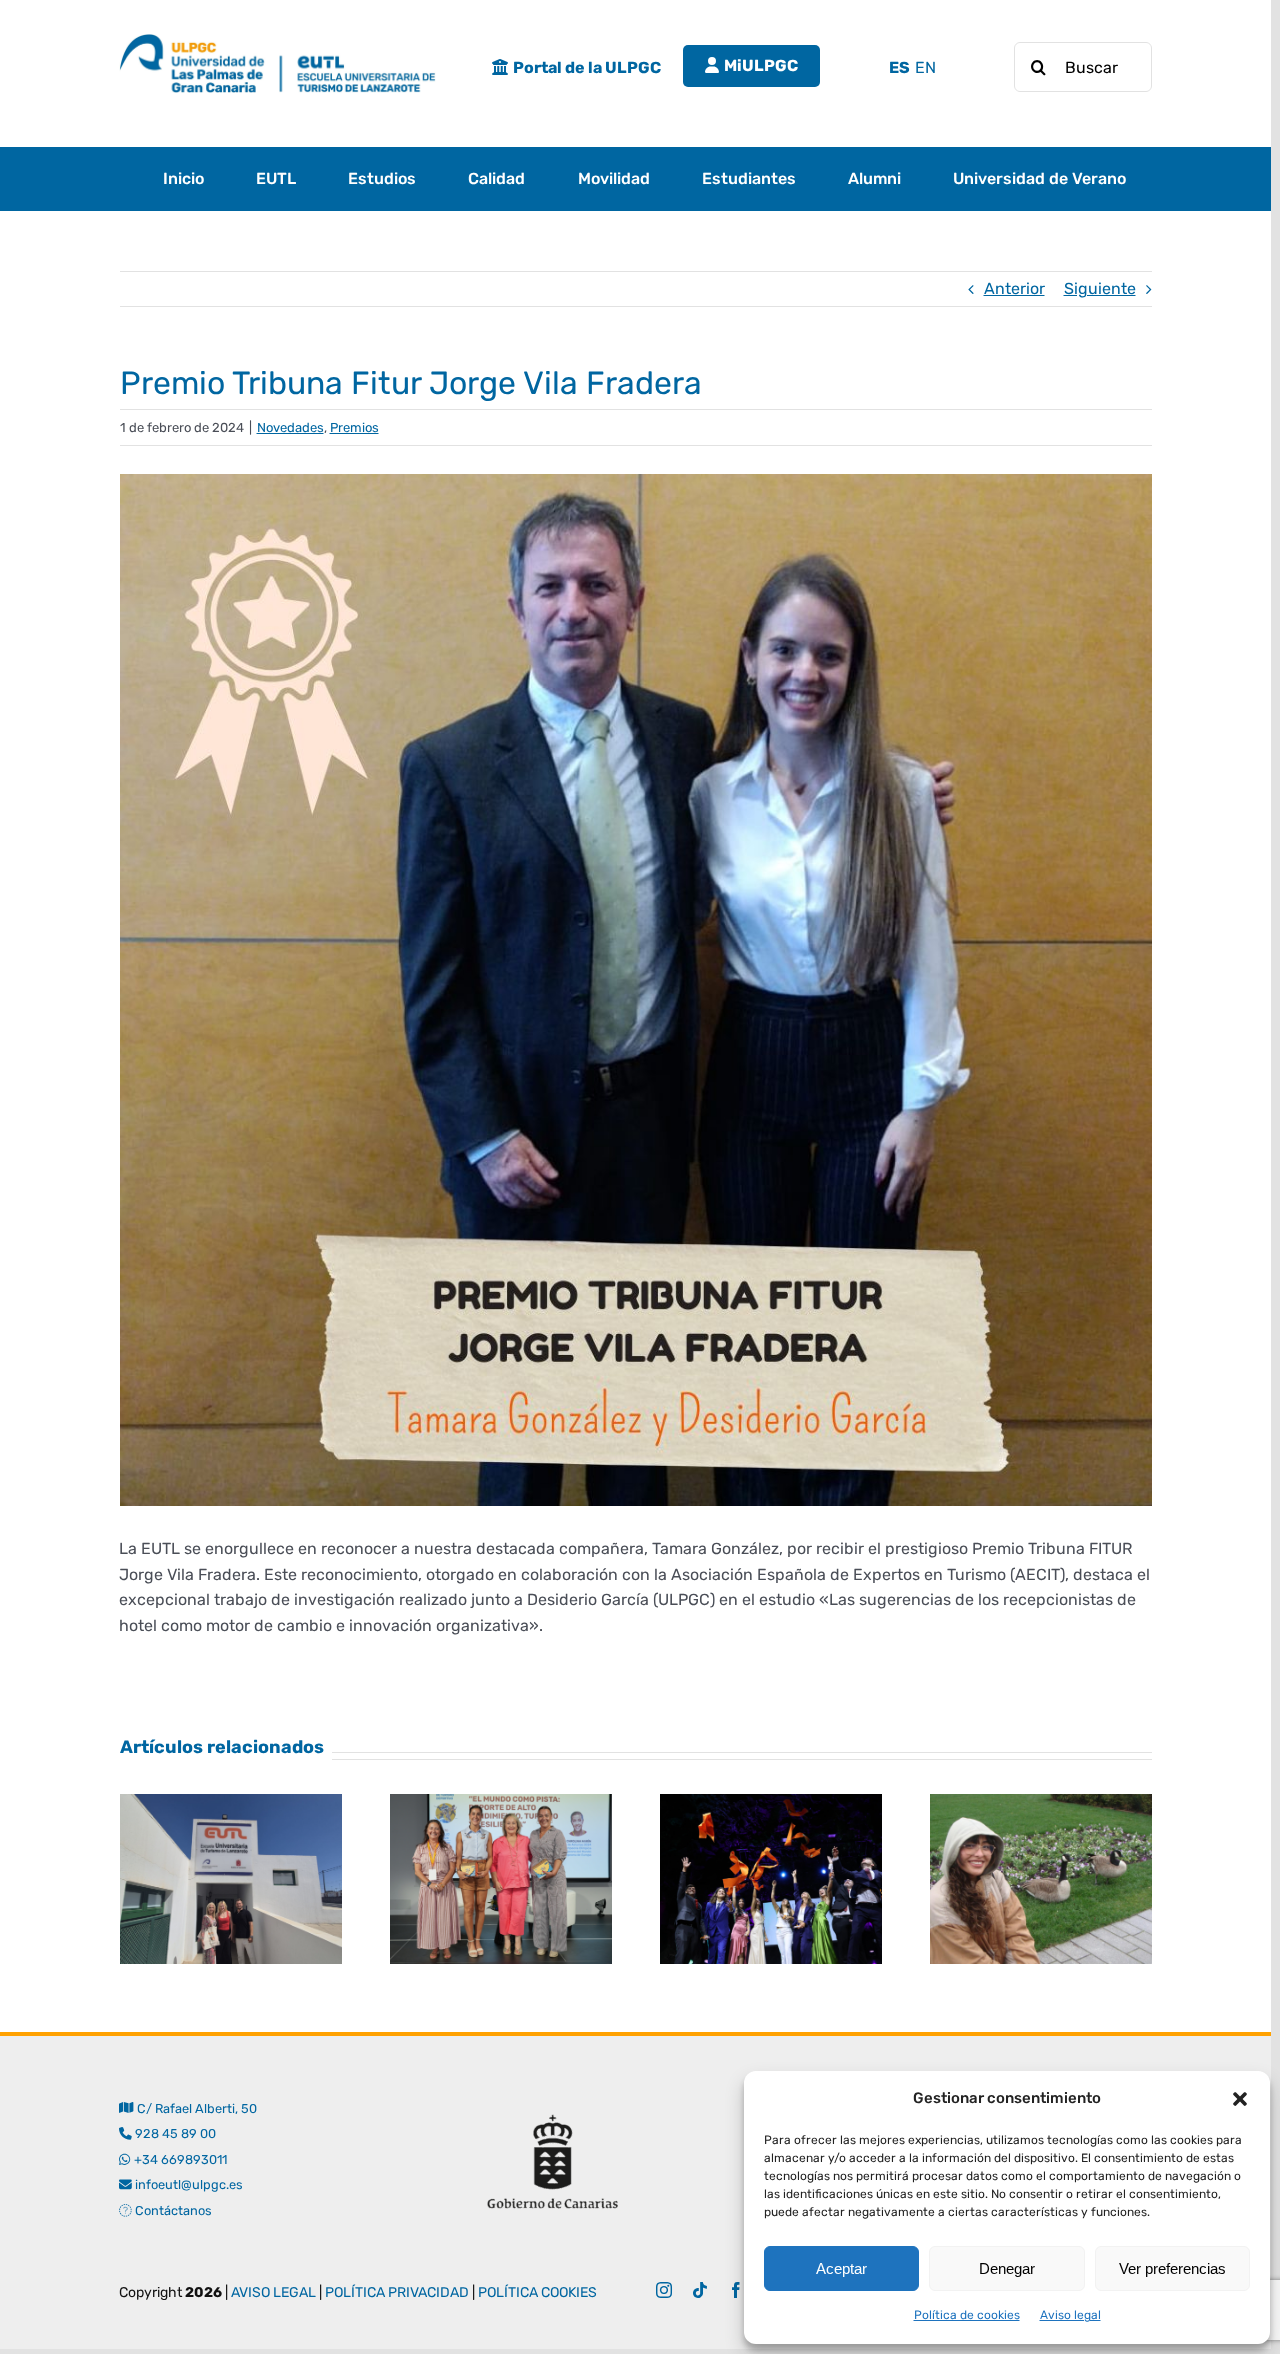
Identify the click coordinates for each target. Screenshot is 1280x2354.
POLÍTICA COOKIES (537, 2292)
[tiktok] (700, 2290)
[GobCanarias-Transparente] (552, 2103)
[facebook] (736, 2290)
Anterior (1014, 288)
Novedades (290, 427)
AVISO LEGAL (273, 2292)
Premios (354, 427)
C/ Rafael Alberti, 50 (195, 2108)
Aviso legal (1070, 2315)
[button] (1240, 2099)
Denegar (1007, 2268)
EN (925, 67)
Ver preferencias (1172, 2268)
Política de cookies (967, 2315)
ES (899, 67)
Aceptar (841, 2268)
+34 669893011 (180, 2159)
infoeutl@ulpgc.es (187, 2184)
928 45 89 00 (175, 2133)
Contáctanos (172, 2210)
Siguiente (1100, 288)
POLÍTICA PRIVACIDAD (397, 2292)
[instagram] (664, 2290)
